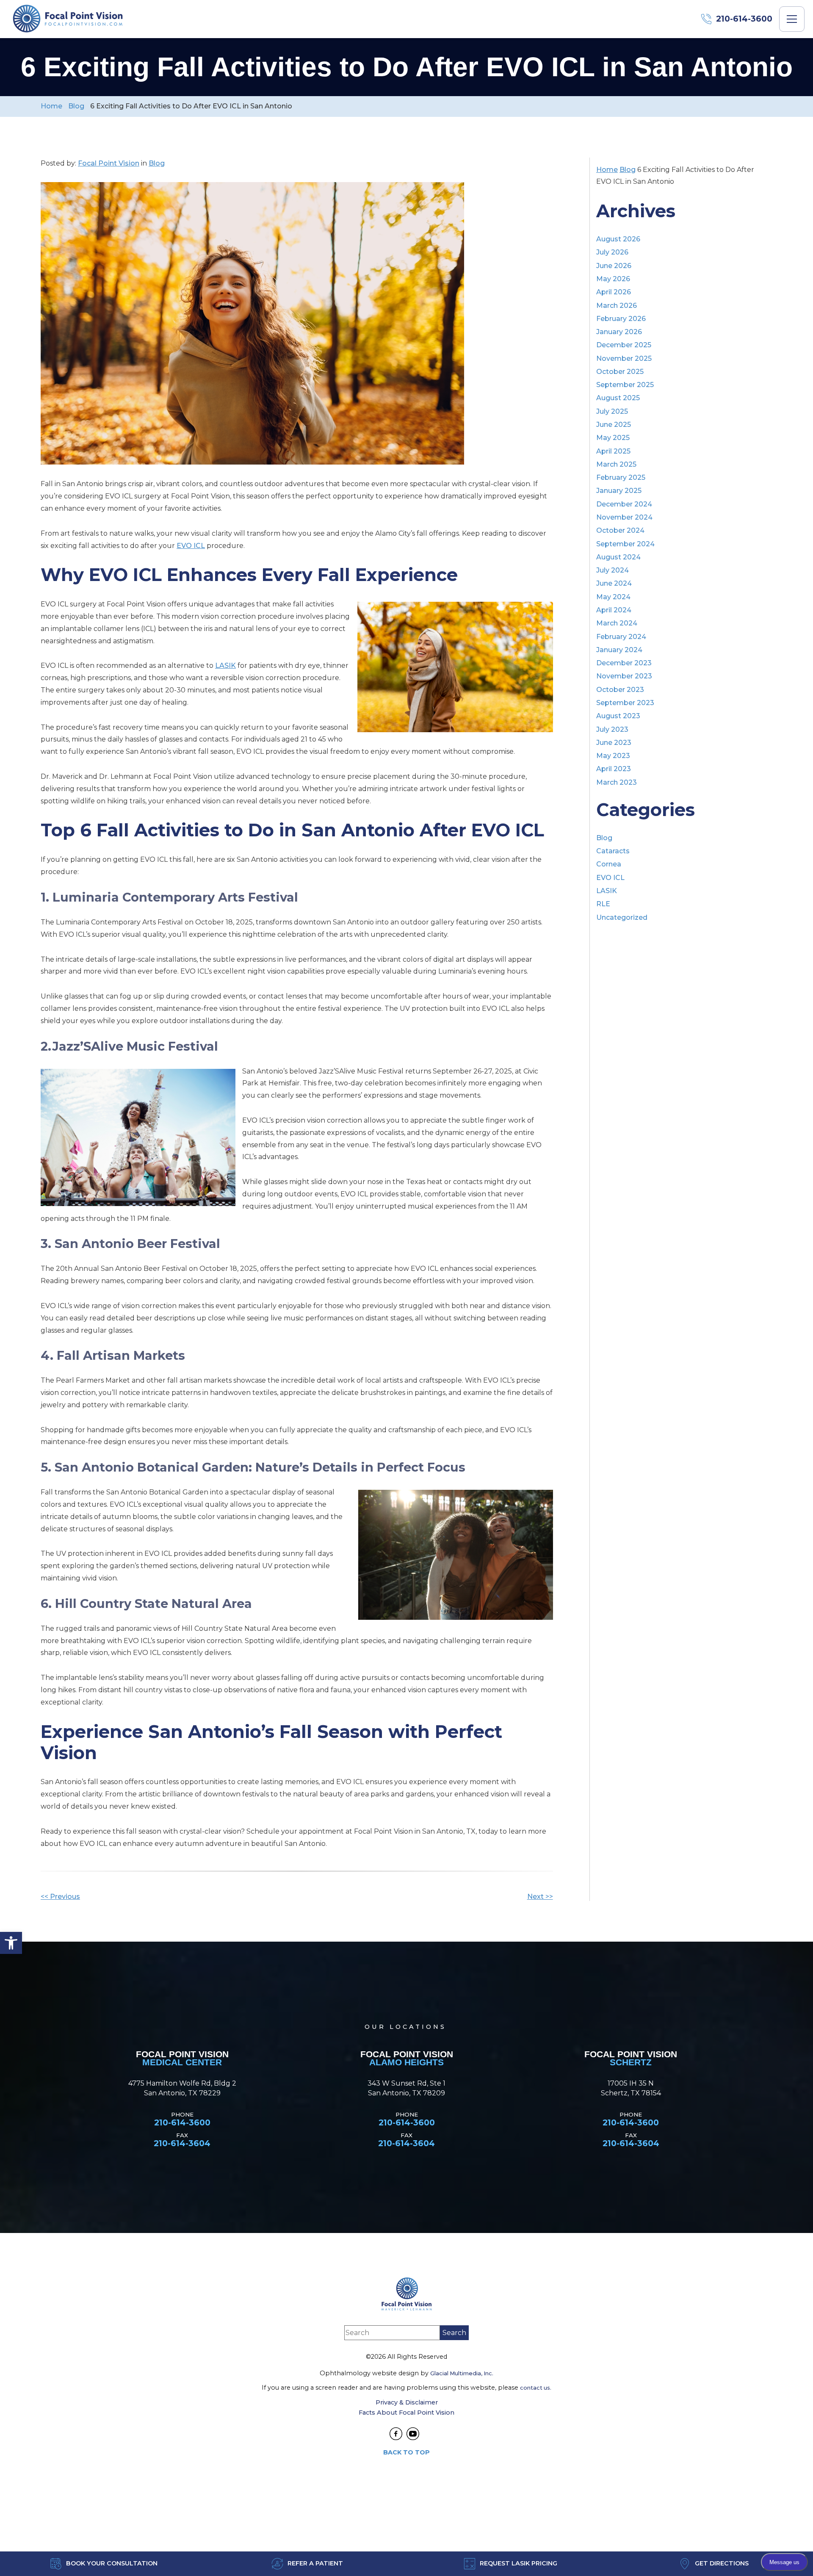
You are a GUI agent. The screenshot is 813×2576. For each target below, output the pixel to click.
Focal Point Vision (109, 163)
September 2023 (625, 703)
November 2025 (624, 358)
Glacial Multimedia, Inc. (462, 2373)
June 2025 (614, 425)
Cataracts (613, 851)
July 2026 (612, 252)
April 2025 (613, 451)
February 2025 (621, 477)
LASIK (225, 665)
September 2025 (625, 385)
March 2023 (617, 782)
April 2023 (614, 769)
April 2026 (614, 292)
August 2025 (618, 398)
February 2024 (621, 637)
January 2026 (619, 332)
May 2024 (613, 597)
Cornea (609, 864)
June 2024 (614, 583)
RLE (603, 904)
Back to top (406, 2452)
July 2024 (613, 570)
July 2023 (612, 729)
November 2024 (624, 517)
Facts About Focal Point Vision (406, 2413)
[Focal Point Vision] (68, 19)
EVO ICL (191, 546)
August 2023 (618, 716)
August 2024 (618, 557)
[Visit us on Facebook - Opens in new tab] (396, 2434)
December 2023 (624, 663)
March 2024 (617, 623)
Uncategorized (622, 917)
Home (51, 106)
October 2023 (620, 690)
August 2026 (618, 239)
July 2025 (612, 411)
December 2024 (624, 504)
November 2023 (624, 676)
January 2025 (619, 491)
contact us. (536, 2388)
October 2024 (620, 530)
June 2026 (614, 266)
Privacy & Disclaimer (407, 2402)
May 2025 (613, 438)
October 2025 (620, 372)
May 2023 (613, 756)
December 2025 (624, 345)
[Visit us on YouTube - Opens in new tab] (413, 2434)
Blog (76, 106)
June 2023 (614, 743)
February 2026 (621, 319)
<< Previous (60, 1897)
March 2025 (616, 464)
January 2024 (619, 650)
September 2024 (625, 544)
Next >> (540, 1897)
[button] (11, 1943)
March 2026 (617, 306)
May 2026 (613, 279)
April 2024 (614, 610)
